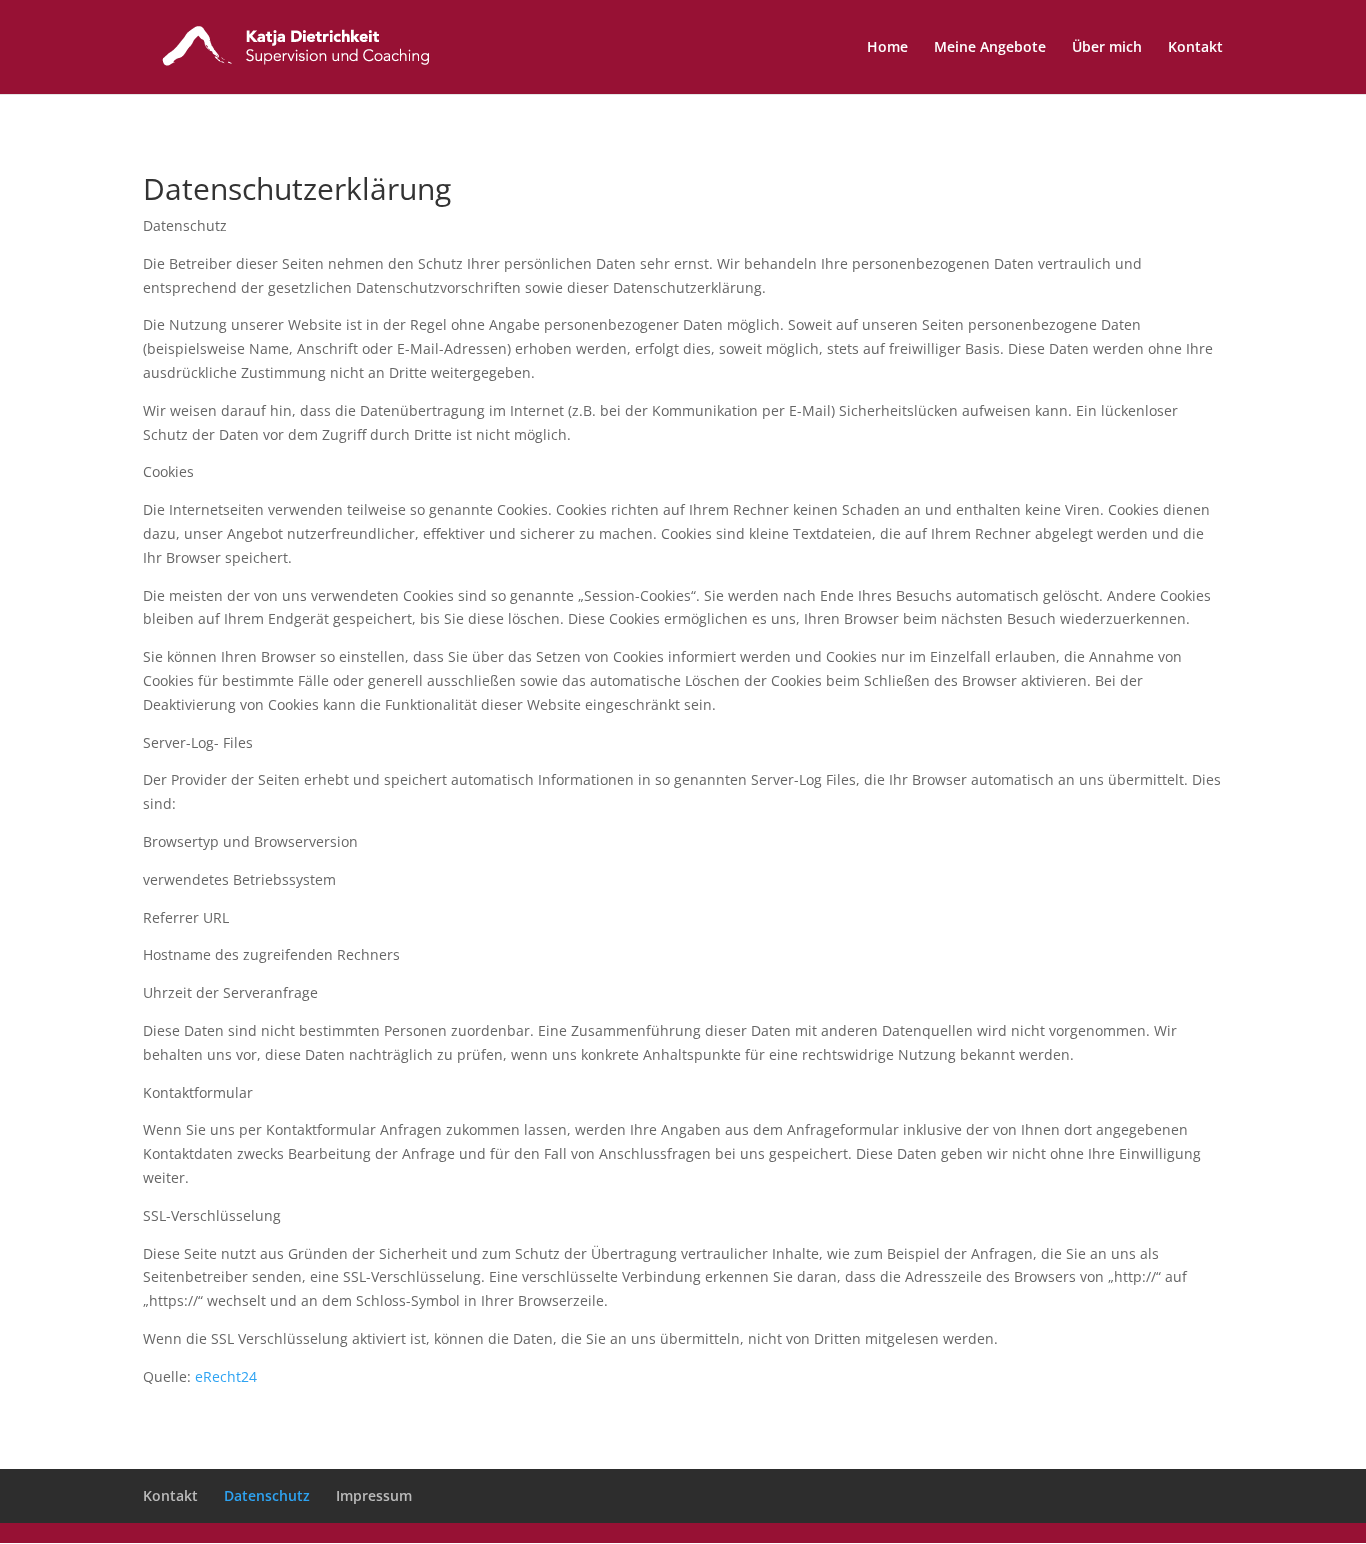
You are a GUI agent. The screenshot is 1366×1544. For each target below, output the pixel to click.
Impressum (374, 1495)
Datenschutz (267, 1495)
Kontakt (1195, 48)
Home (887, 48)
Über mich (1107, 48)
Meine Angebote (990, 48)
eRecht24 (226, 1376)
